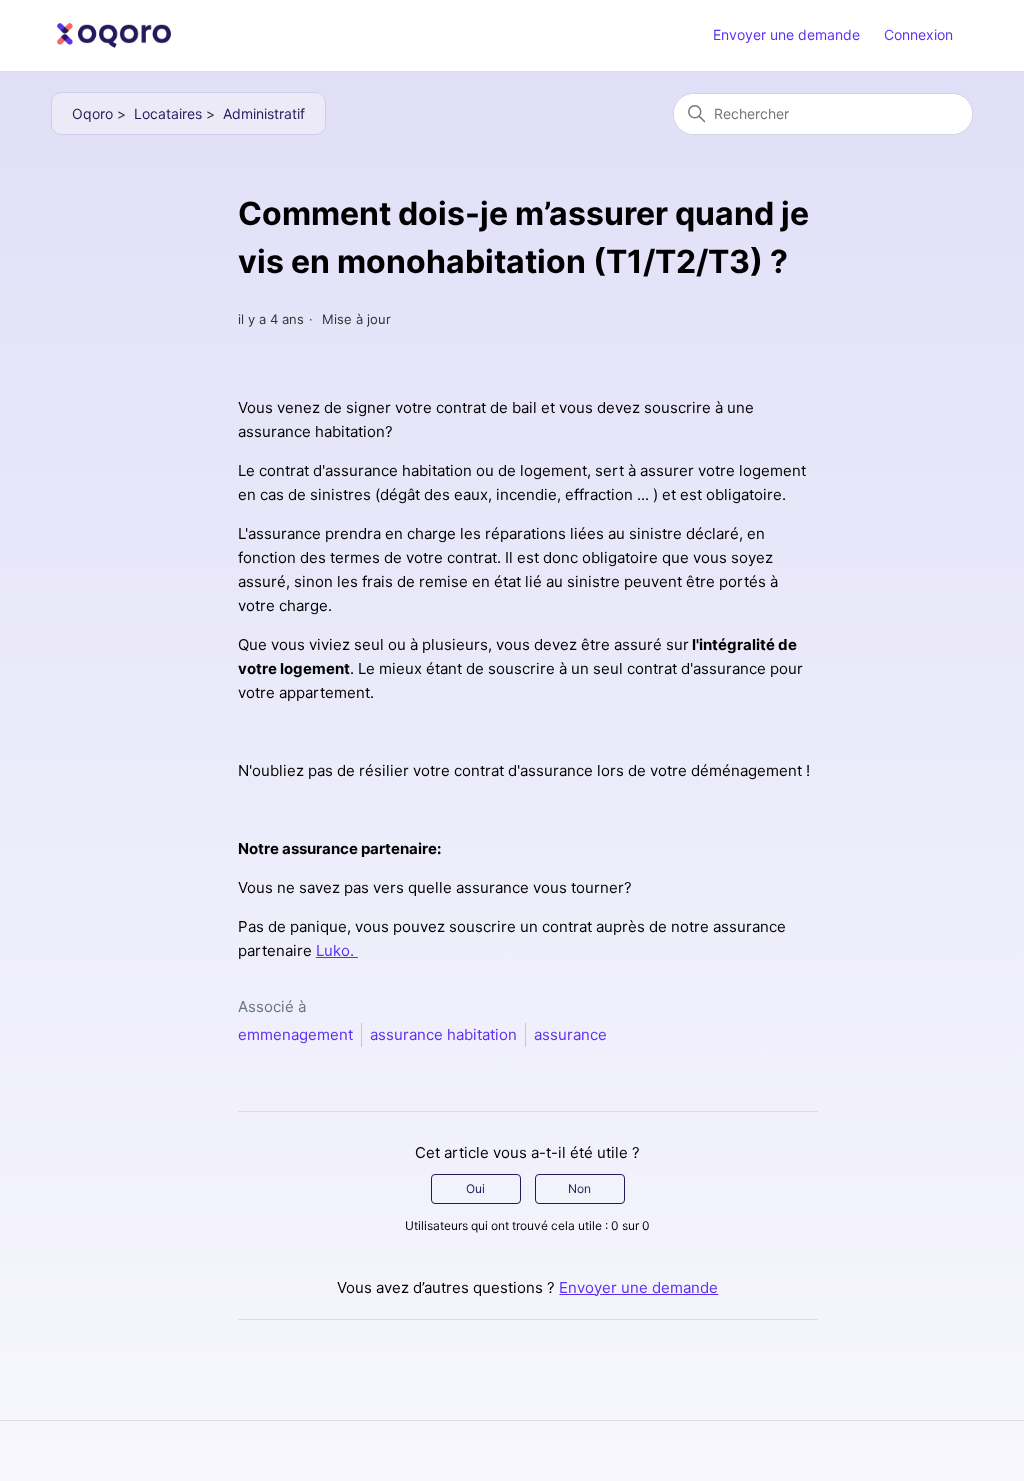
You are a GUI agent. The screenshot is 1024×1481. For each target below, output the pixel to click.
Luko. (337, 950)
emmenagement (295, 1034)
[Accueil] (114, 35)
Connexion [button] (918, 34)
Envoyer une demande (786, 34)
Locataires (168, 113)
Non (579, 1188)
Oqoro (92, 113)
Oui (475, 1188)
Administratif (264, 113)
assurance (570, 1034)
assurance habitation (443, 1034)
